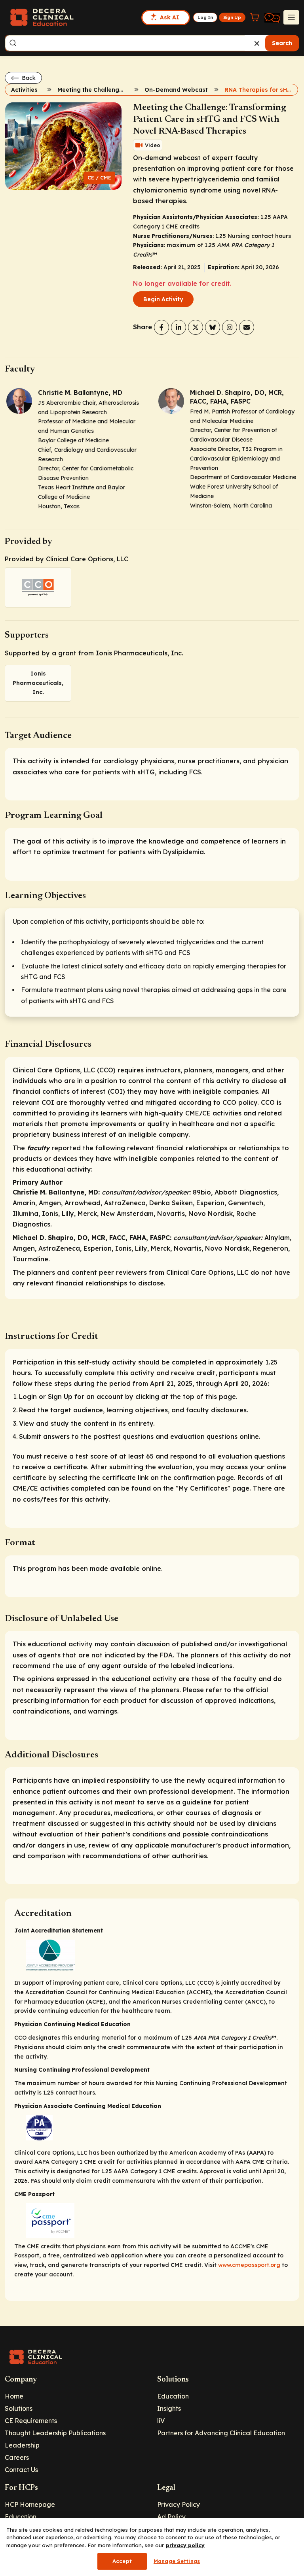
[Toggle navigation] (291, 17)
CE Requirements (31, 2421)
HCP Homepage (30, 2504)
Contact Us (21, 2470)
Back (28, 78)
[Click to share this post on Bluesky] (213, 327)
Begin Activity (163, 299)
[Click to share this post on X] (196, 327)
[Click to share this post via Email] (247, 327)
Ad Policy (171, 2517)
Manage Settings (177, 2561)
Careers (17, 2457)
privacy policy (185, 2545)
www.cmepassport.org (249, 2265)
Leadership (22, 2445)
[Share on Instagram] (230, 327)
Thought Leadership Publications (55, 2433)
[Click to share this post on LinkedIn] (179, 327)
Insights (169, 2408)
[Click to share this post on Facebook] (161, 327)
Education (173, 2396)
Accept (122, 2561)
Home (14, 2396)
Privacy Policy (179, 2504)
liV (161, 2421)
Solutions (19, 2408)
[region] (152, 2547)
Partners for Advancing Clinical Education (221, 2433)
